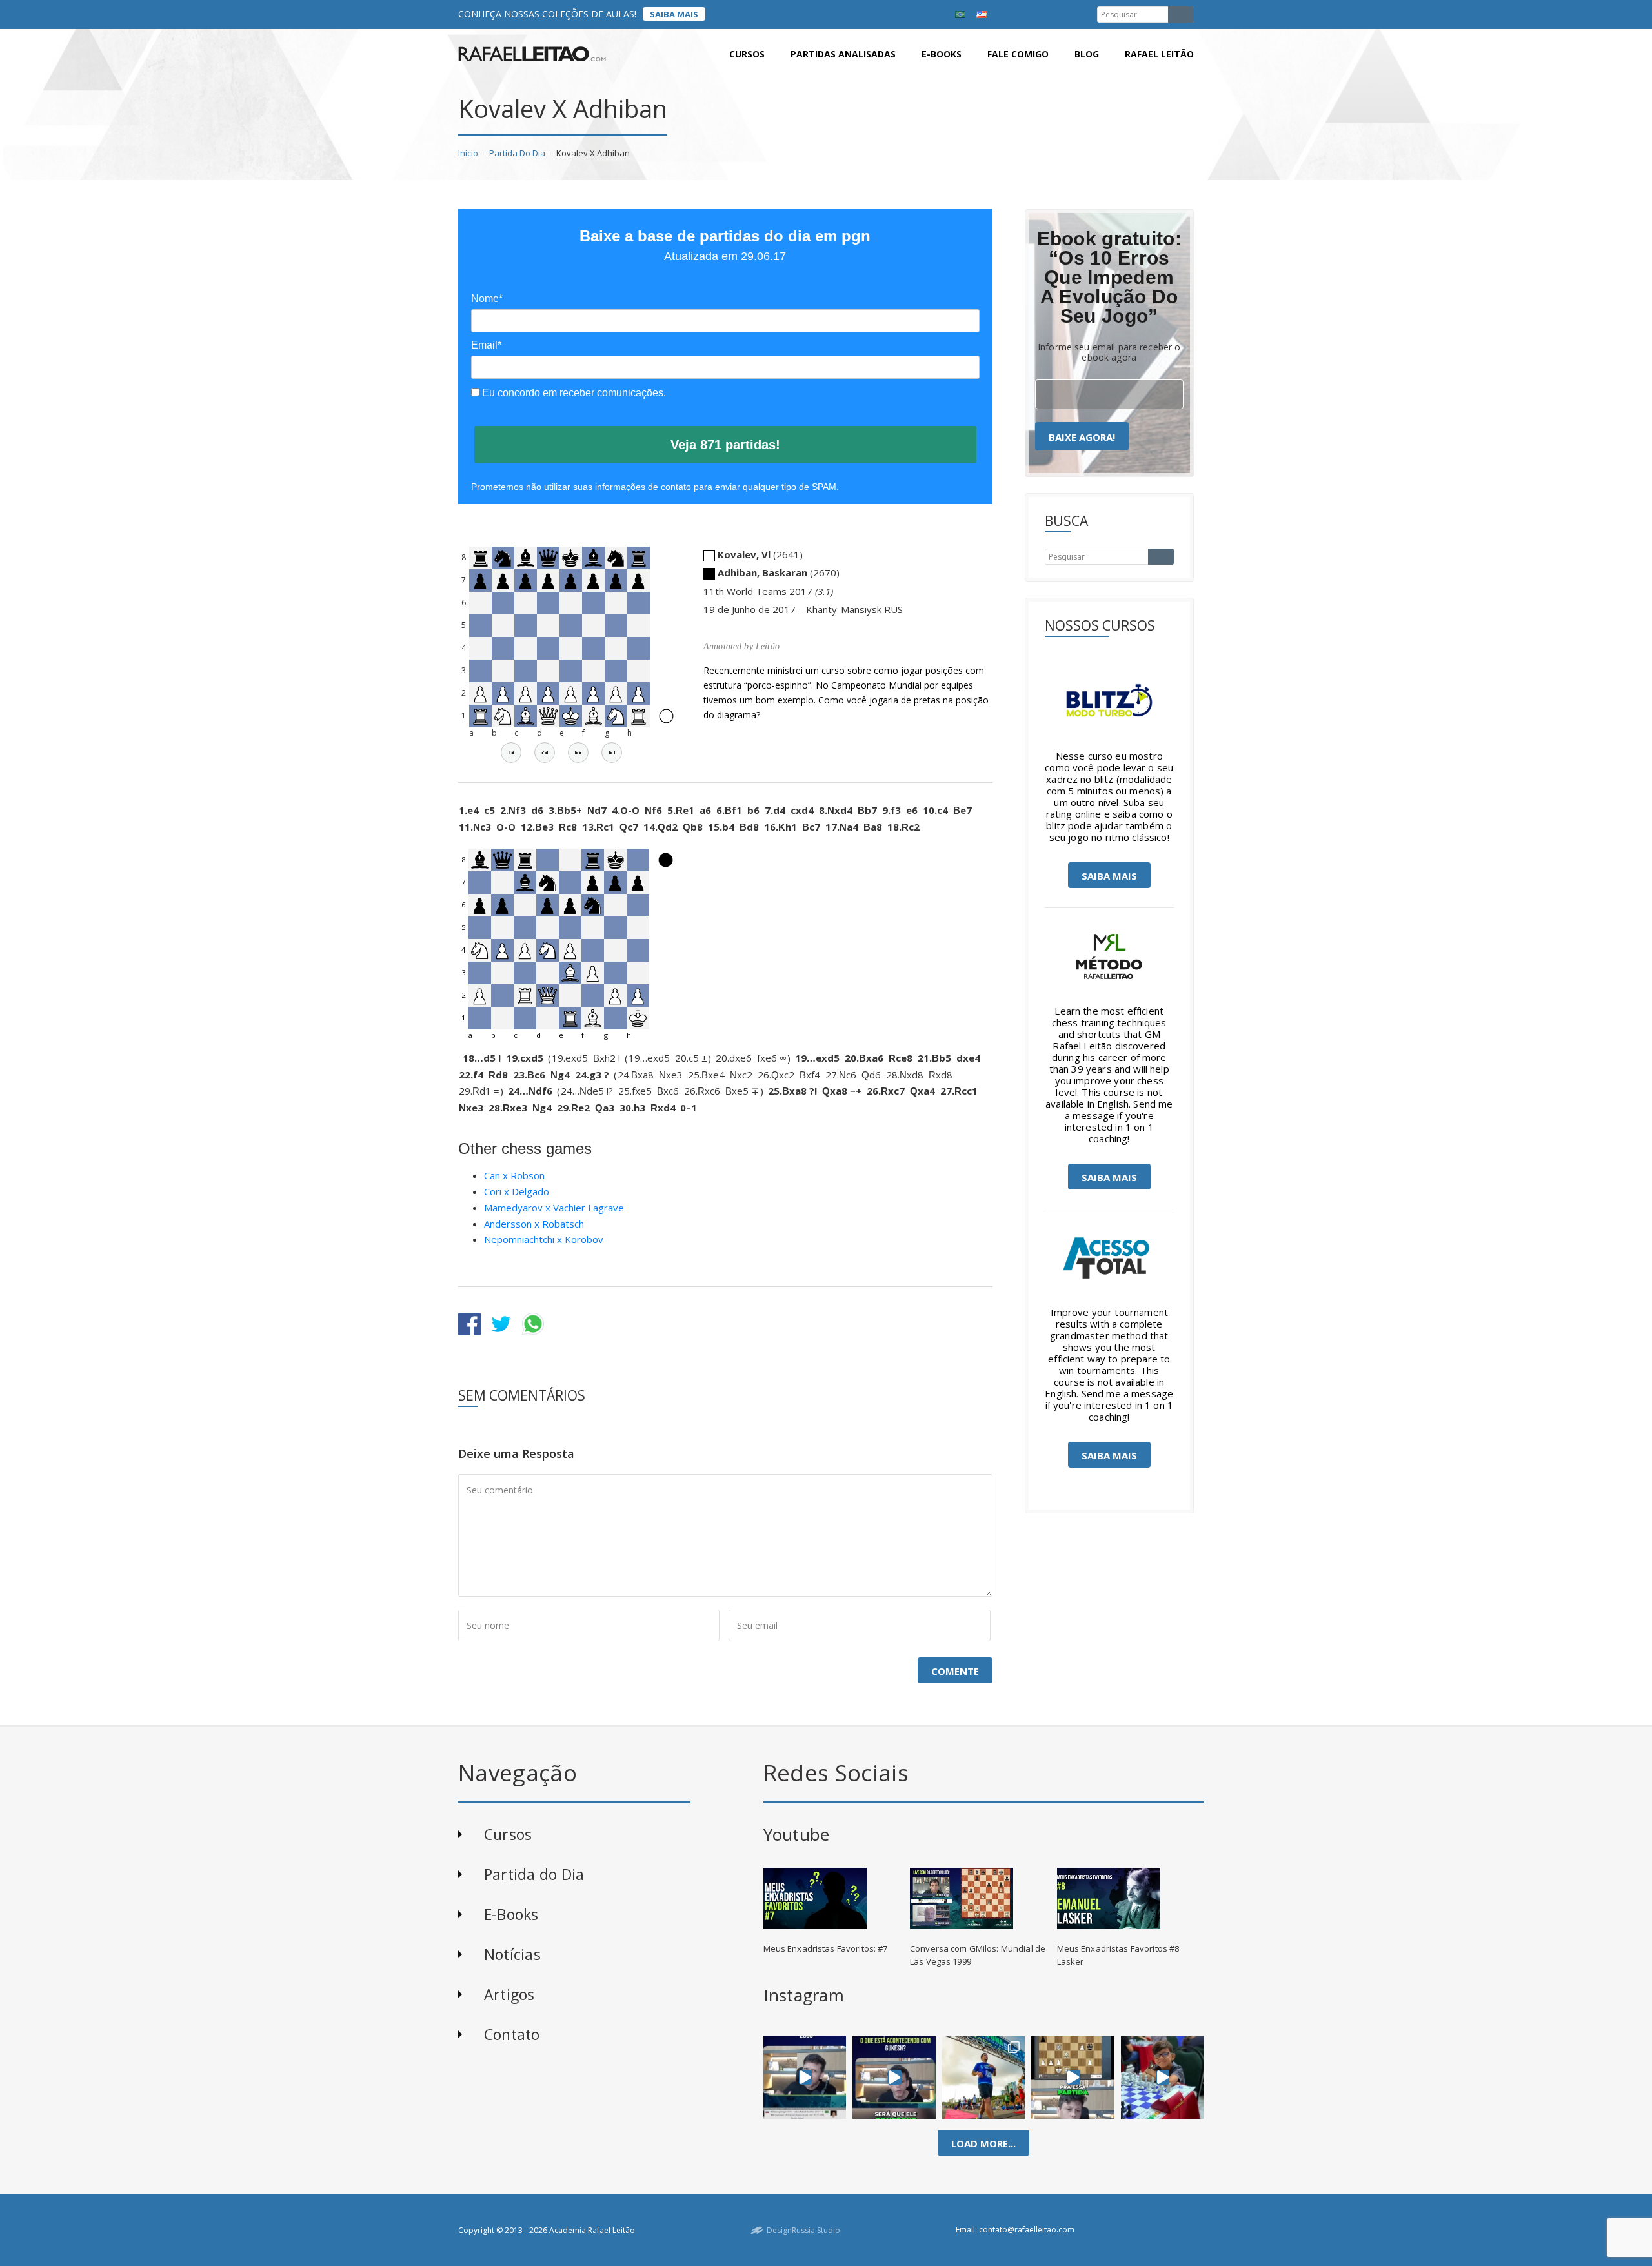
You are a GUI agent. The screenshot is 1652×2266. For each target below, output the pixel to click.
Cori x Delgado (517, 1191)
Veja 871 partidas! (725, 445)
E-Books (511, 1914)
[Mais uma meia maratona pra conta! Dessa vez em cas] (984, 2078)
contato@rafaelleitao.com (1027, 2230)
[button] (511, 753)
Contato (512, 2034)
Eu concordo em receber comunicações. (573, 393)
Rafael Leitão (1159, 54)
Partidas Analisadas (843, 54)
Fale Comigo (1018, 54)
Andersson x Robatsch (534, 1224)
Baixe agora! (1082, 437)
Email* (486, 345)
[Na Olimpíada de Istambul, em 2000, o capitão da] (805, 2078)
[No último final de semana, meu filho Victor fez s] (1162, 2078)
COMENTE (955, 1671)
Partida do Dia (517, 153)
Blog (1087, 54)
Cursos (747, 54)
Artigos (509, 1994)
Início (468, 153)
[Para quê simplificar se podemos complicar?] (1073, 2078)
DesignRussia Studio (803, 2230)
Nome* (487, 298)
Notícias (512, 1954)
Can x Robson (514, 1175)
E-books (942, 54)
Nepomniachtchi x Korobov (544, 1239)
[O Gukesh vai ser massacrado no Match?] (894, 2078)
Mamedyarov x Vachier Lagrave (554, 1208)
